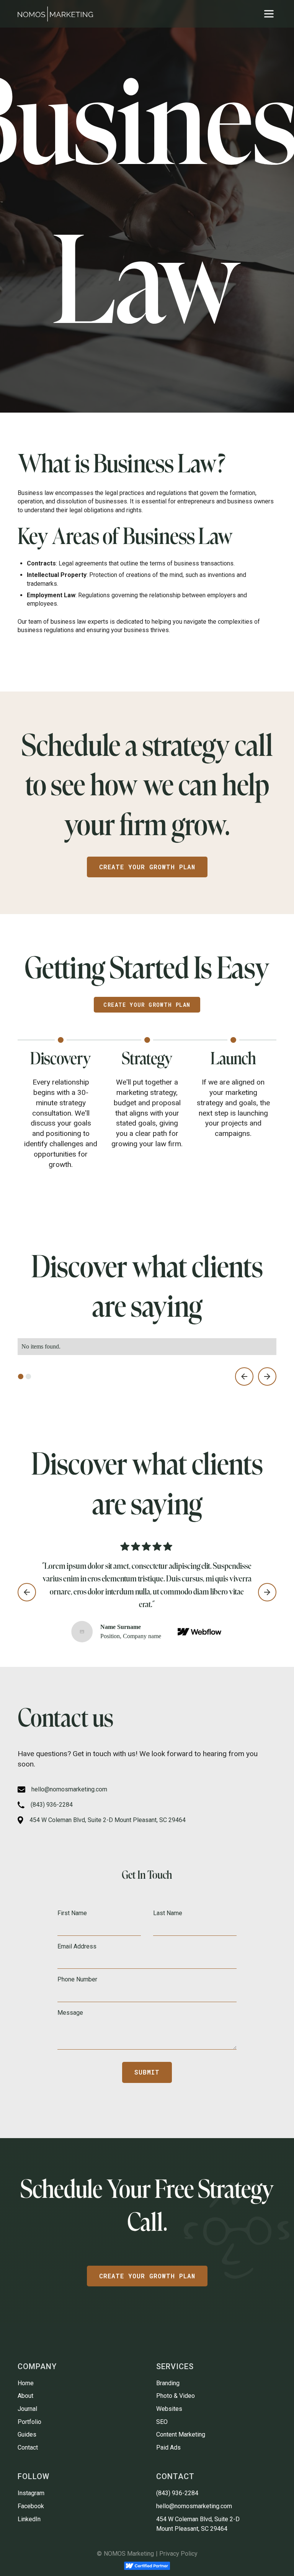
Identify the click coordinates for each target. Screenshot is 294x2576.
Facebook (31, 2506)
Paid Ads (168, 2447)
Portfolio (29, 2422)
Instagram (31, 2493)
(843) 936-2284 (177, 2493)
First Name (72, 1913)
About (25, 2396)
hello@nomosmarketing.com (194, 2506)
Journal (27, 2409)
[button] (269, 14)
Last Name (168, 1913)
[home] (55, 14)
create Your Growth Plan (147, 2276)
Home (26, 2383)
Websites (169, 2409)
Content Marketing (181, 2434)
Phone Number (77, 1979)
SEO (162, 2422)
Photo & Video (176, 2396)
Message (70, 2013)
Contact (28, 2447)
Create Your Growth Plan (147, 867)
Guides (27, 2434)
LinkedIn (29, 2519)
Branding (168, 2383)
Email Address (77, 1946)
